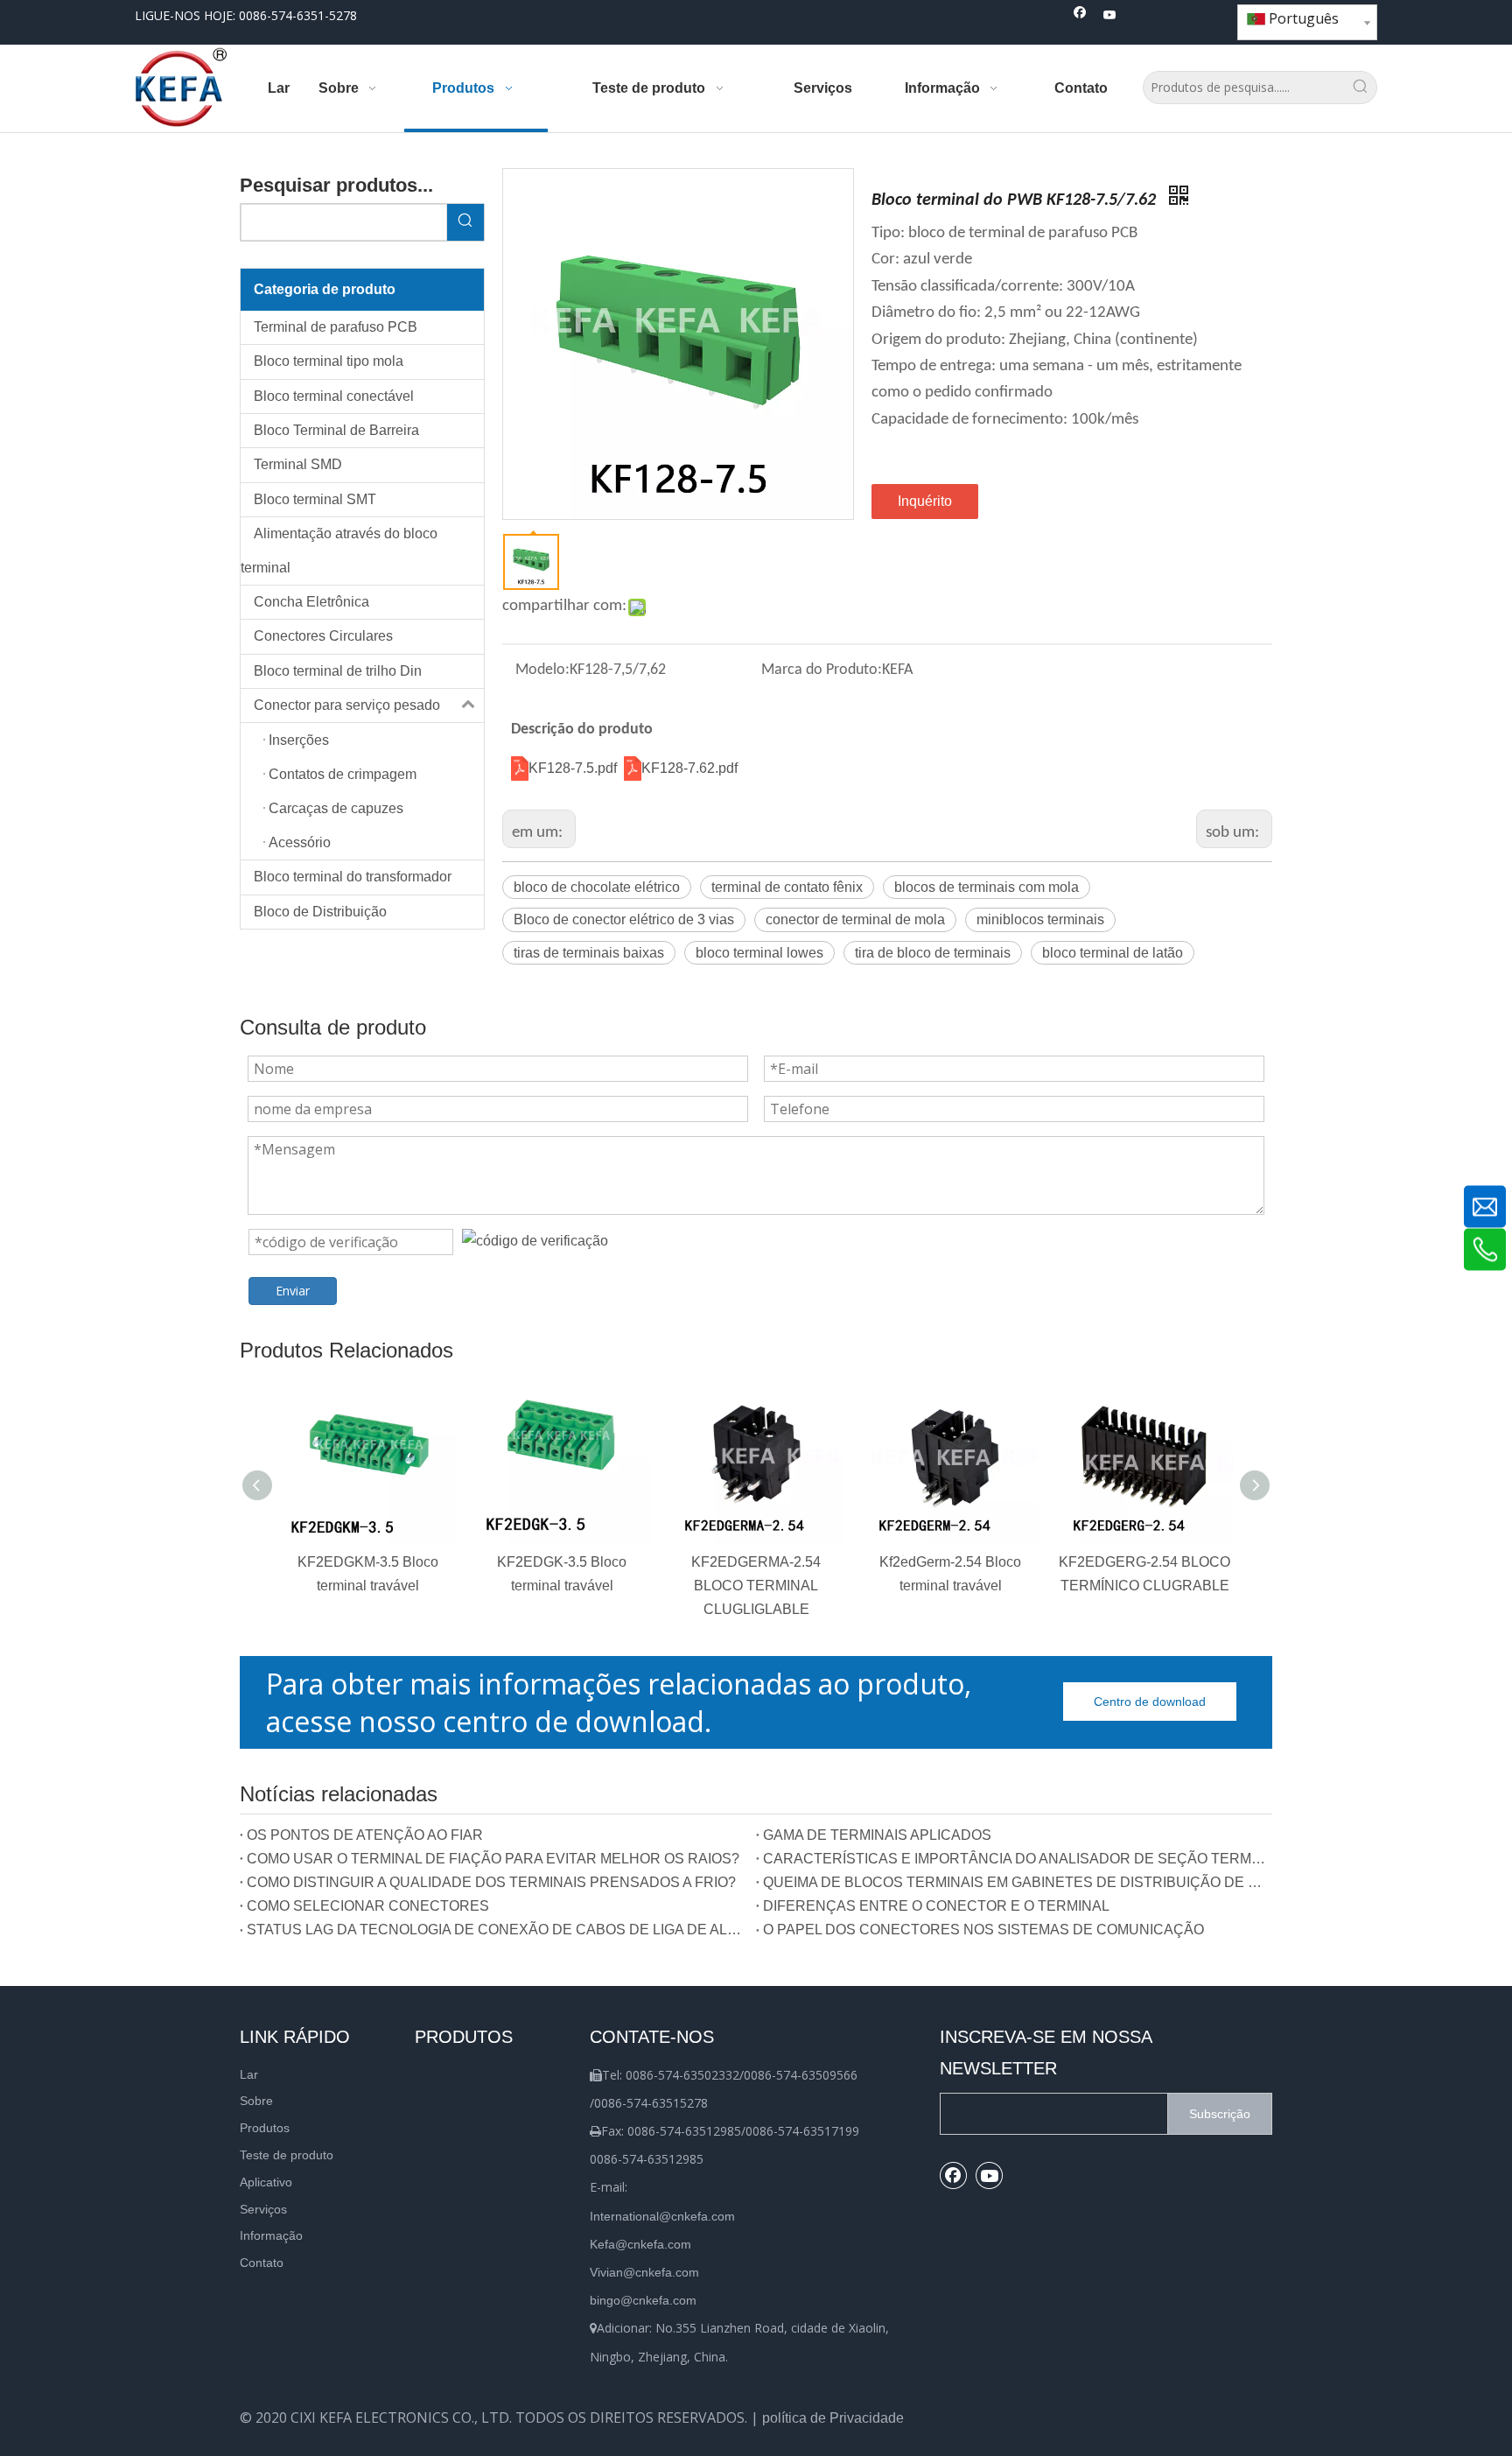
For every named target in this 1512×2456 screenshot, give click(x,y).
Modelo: (542, 670)
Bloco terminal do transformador (353, 877)
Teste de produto (287, 2155)
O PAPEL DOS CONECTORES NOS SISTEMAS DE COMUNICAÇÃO (983, 1930)
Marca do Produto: (822, 670)
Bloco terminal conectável (334, 396)
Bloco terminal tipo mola (329, 361)
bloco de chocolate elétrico (597, 887)
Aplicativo (266, 2182)
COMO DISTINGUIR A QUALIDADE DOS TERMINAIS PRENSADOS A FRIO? (491, 1882)
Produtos (265, 2128)
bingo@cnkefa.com (643, 2300)
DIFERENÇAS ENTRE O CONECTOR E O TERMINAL (936, 1906)
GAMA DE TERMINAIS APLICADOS (877, 1835)
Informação (271, 2235)
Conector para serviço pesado (347, 705)
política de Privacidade (833, 2418)
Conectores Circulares (323, 636)
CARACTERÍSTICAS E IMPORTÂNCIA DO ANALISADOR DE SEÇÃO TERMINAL (1014, 1859)
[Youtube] (1110, 16)
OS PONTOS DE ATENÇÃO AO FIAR (365, 1835)
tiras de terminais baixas (589, 953)
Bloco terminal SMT (315, 499)
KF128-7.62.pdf (689, 768)
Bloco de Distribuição (320, 912)
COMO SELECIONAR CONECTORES (368, 1906)
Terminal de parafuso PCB (336, 327)
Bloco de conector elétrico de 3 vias (624, 919)
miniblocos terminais (1040, 919)
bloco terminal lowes (759, 953)
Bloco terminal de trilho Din (338, 671)
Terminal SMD (298, 464)
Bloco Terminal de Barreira (336, 430)
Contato (262, 2263)
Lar (249, 2074)
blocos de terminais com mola (987, 887)
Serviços (263, 2209)
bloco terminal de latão (1113, 953)
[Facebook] (1080, 16)
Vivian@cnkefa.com (644, 2272)
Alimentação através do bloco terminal (339, 550)
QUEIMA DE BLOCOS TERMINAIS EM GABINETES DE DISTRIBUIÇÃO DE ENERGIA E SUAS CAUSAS (1014, 1882)
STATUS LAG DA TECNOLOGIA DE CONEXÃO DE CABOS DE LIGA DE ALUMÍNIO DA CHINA (498, 1930)
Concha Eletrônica (311, 602)
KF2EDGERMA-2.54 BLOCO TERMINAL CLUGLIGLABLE (756, 1586)
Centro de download (1150, 1702)
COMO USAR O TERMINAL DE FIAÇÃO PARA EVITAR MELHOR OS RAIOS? (493, 1859)
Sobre (256, 2101)
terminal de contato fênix (787, 887)
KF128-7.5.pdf (574, 768)
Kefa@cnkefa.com (640, 2244)
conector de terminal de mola (855, 919)
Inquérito (925, 501)
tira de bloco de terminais (933, 953)
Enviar (293, 1291)
